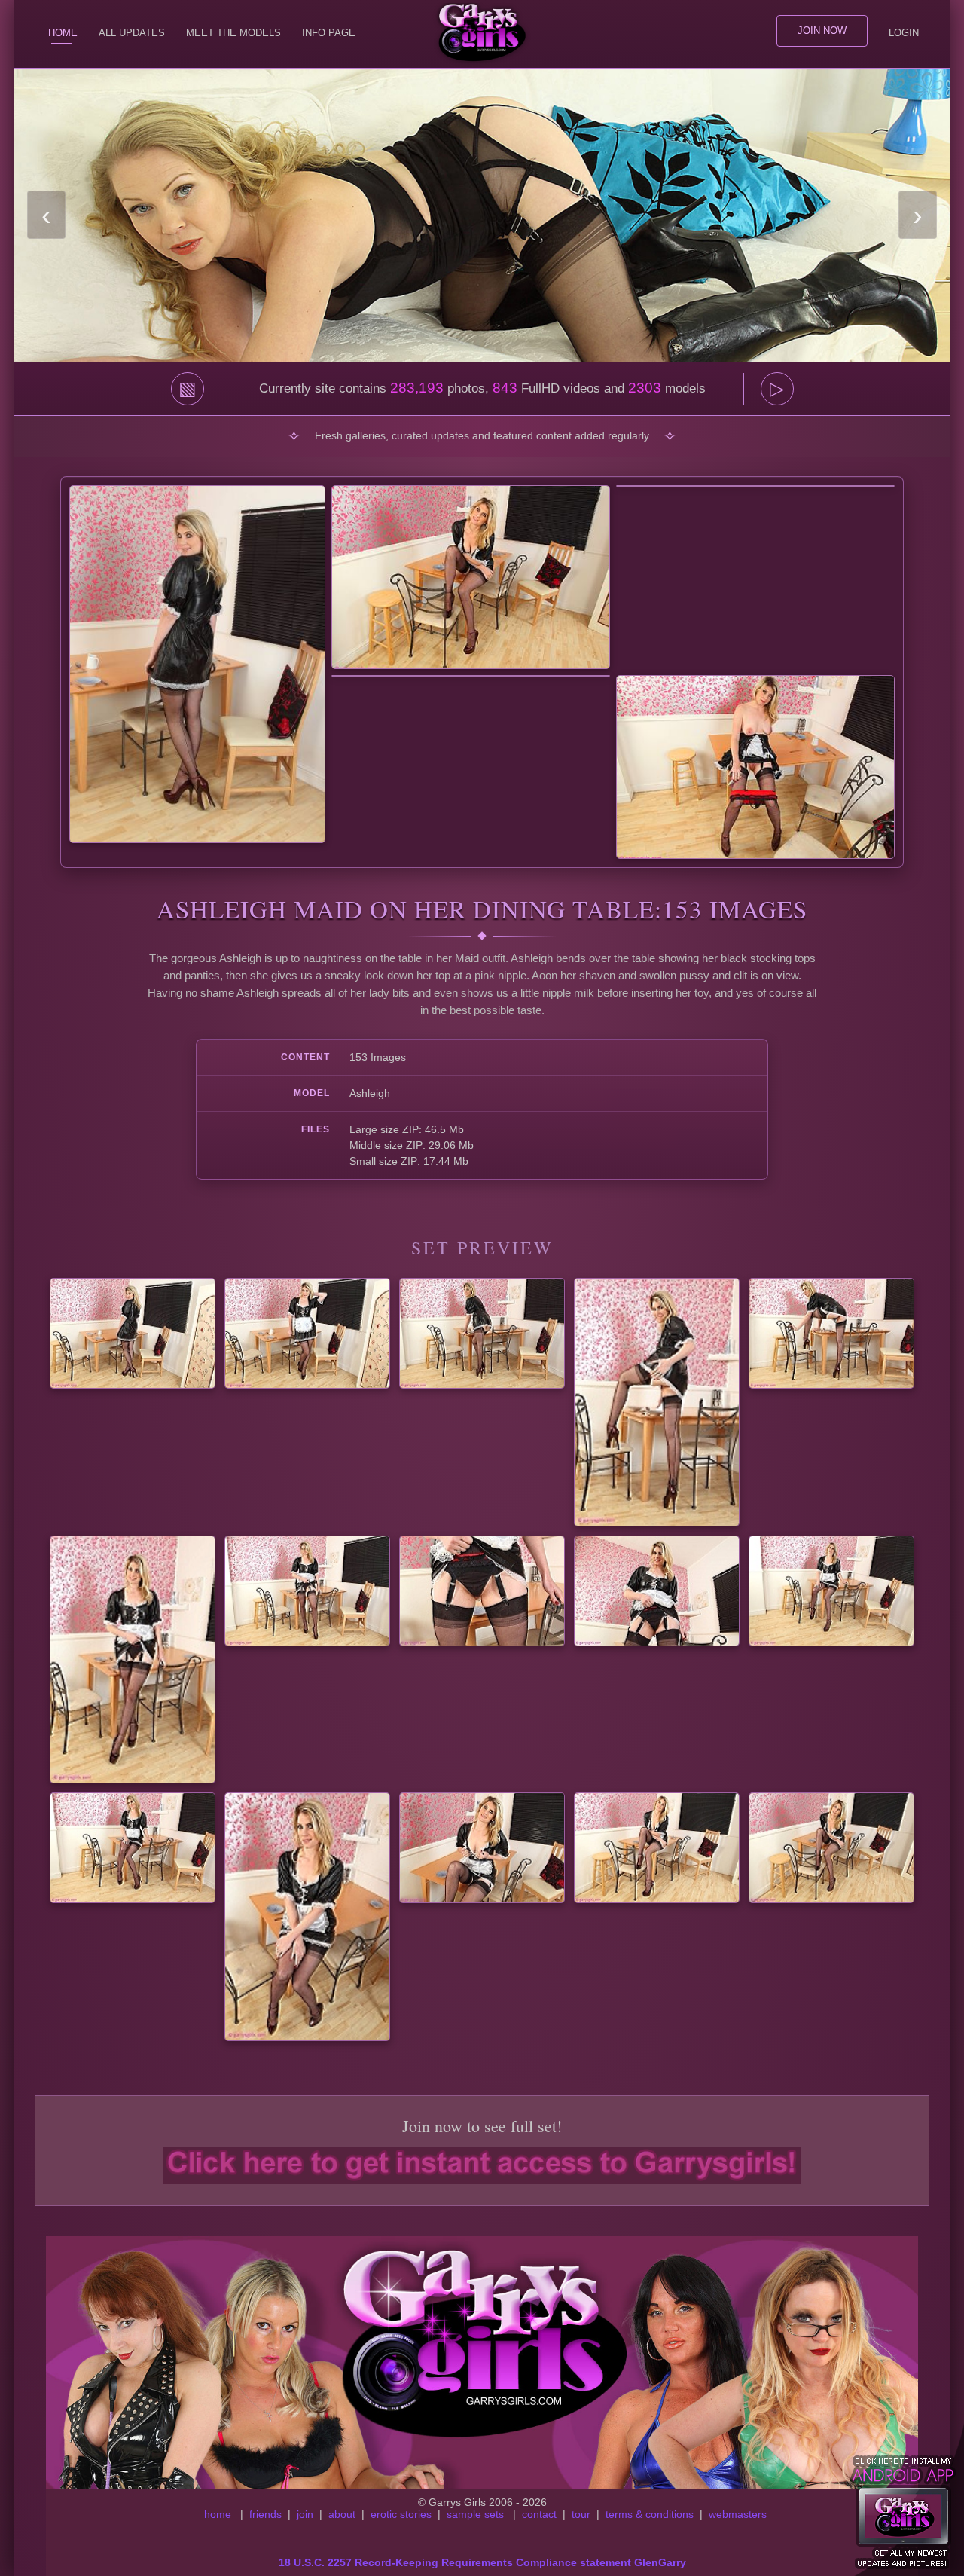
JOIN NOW (822, 31)
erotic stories (401, 2514)
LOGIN (904, 33)
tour (581, 2514)
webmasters (738, 2514)
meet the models (233, 33)
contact (539, 2514)
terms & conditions (650, 2514)
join (305, 2514)
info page (329, 33)
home (218, 2514)
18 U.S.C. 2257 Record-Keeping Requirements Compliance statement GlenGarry (482, 2562)
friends (265, 2514)
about (342, 2514)
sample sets (475, 2514)
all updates (132, 33)
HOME (63, 33)
